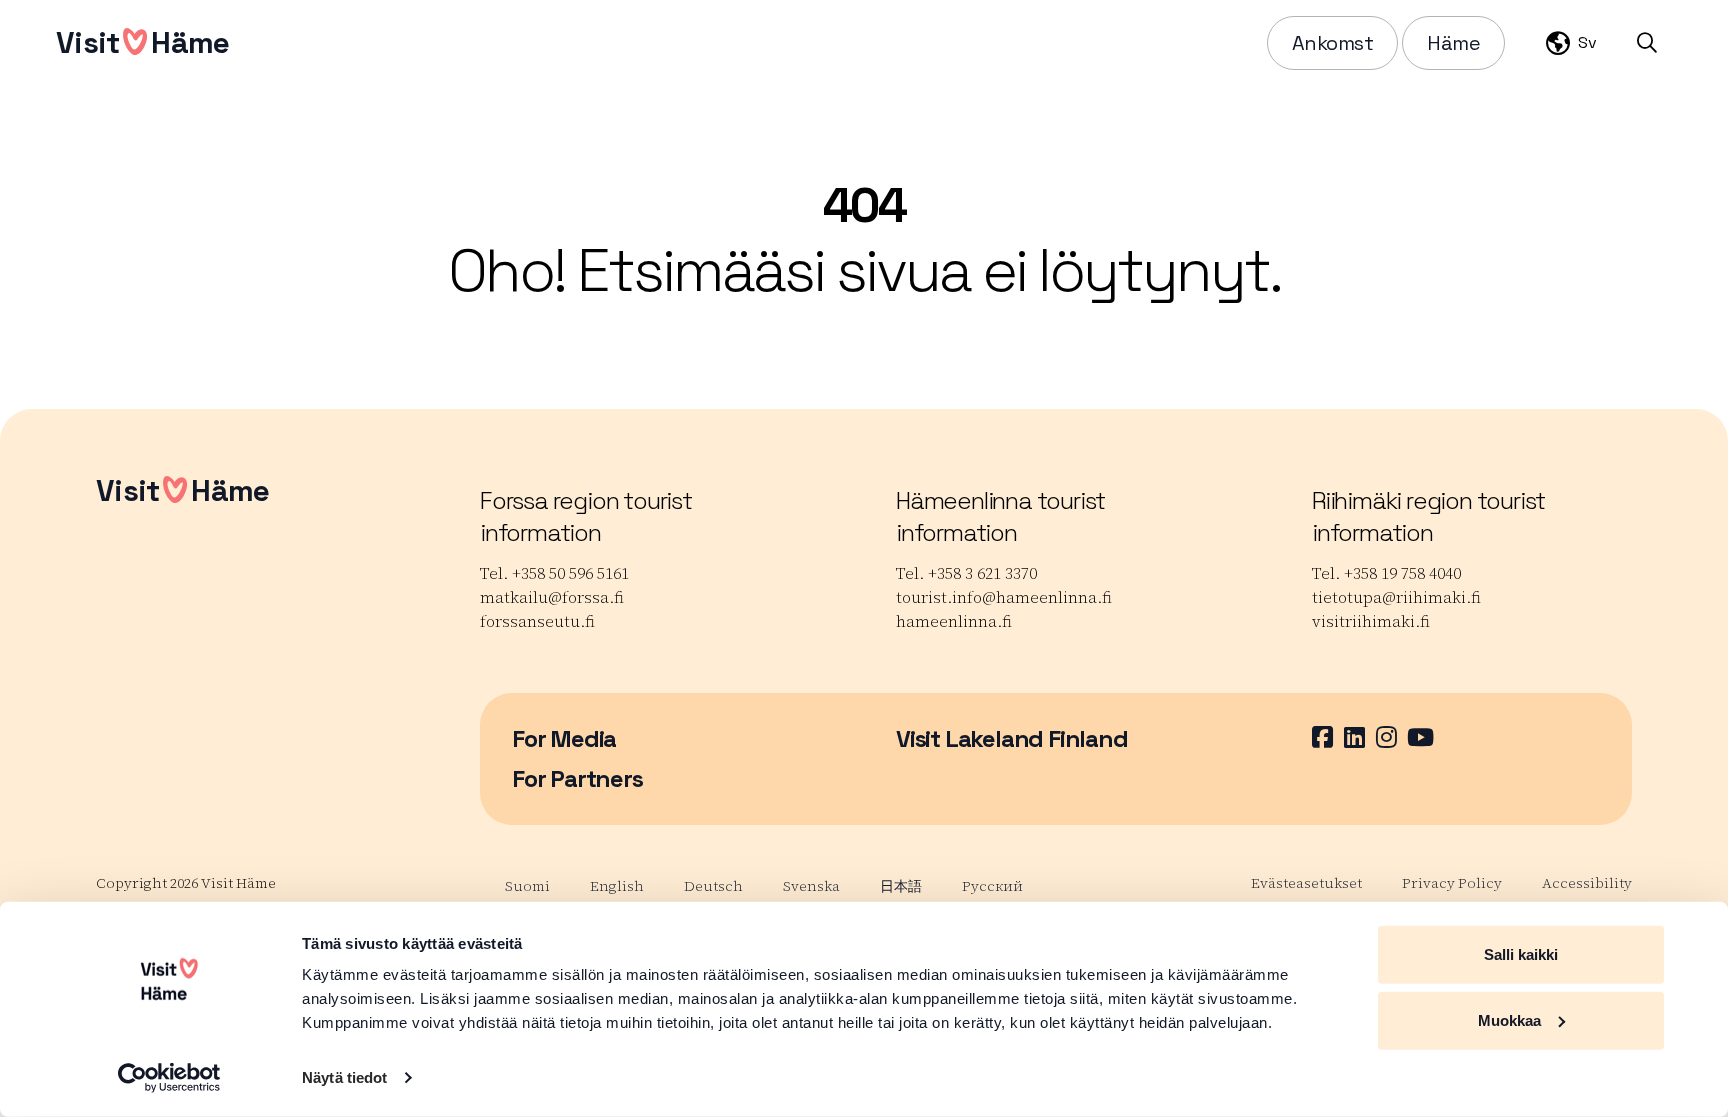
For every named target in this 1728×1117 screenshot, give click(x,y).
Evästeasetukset (1306, 883)
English (617, 886)
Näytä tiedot (344, 1077)
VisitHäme (142, 42)
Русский (992, 886)
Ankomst (1333, 43)
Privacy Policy (1452, 883)
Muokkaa (1509, 1019)
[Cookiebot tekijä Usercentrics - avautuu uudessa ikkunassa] (169, 1078)
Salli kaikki (1521, 954)
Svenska (811, 886)
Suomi (527, 886)
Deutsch (713, 886)
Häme (1453, 43)
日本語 (901, 886)
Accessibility (1587, 883)
